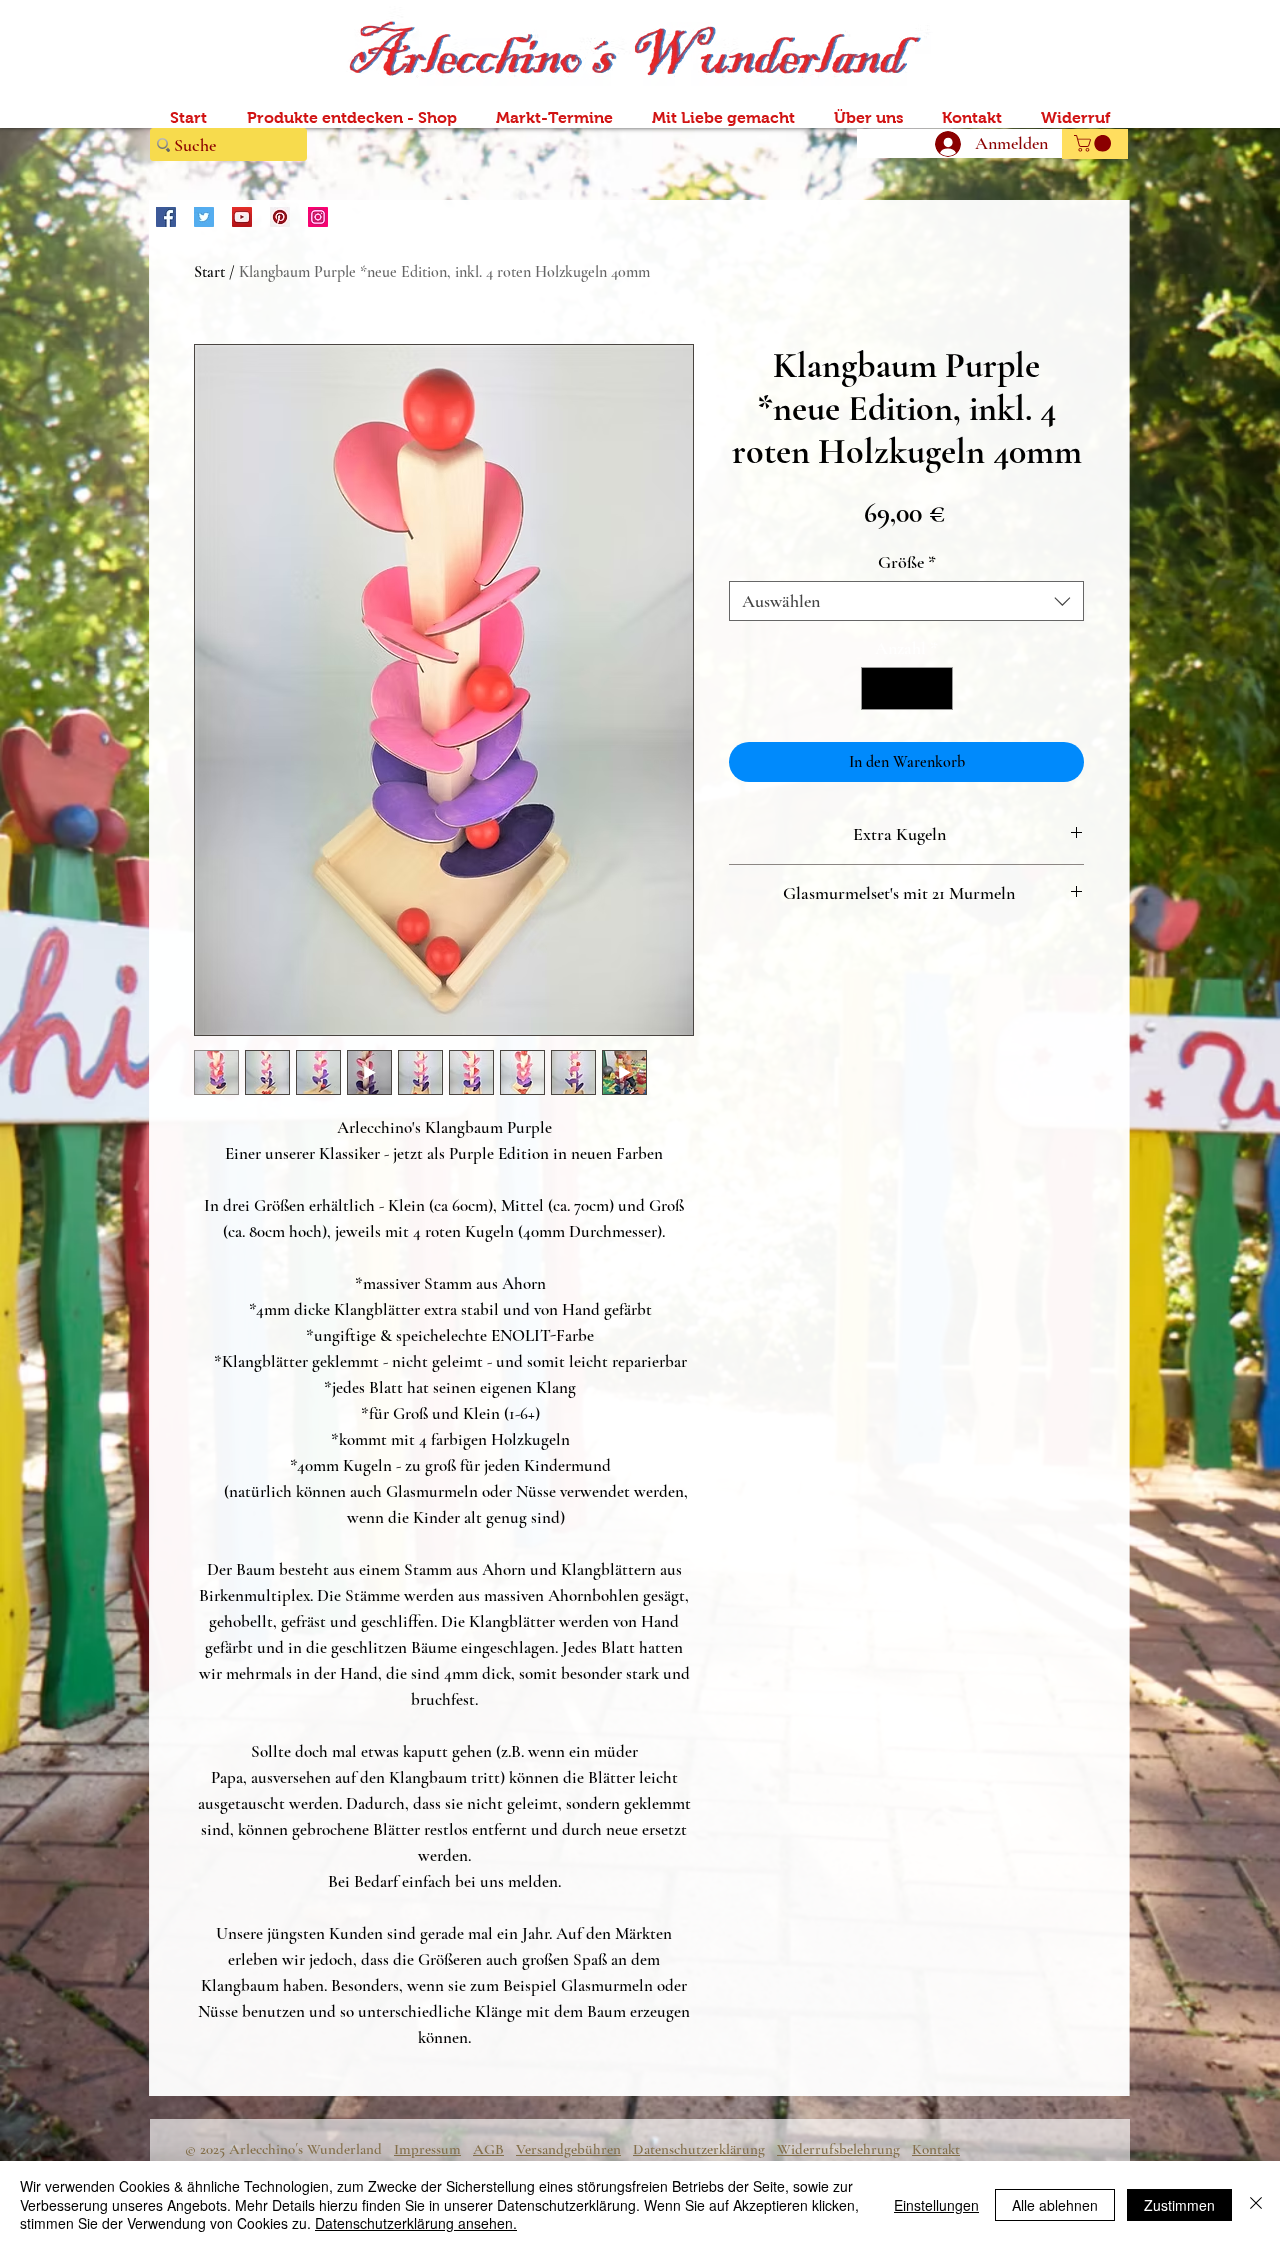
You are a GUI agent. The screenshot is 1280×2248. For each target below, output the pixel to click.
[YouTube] (242, 217)
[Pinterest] (280, 217)
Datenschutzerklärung (699, 2149)
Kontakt (936, 2149)
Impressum (427, 2149)
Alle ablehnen (1055, 2205)
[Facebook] (166, 217)
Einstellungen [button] (936, 2205)
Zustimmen (1179, 2205)
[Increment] (934, 688)
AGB (488, 2149)
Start (209, 272)
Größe (907, 562)
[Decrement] (879, 688)
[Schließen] (1256, 2204)
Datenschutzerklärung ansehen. (416, 2223)
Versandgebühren (568, 2149)
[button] (1094, 143)
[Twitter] (204, 217)
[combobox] (906, 601)
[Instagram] (318, 217)
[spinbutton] (907, 688)
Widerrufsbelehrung (838, 2149)
